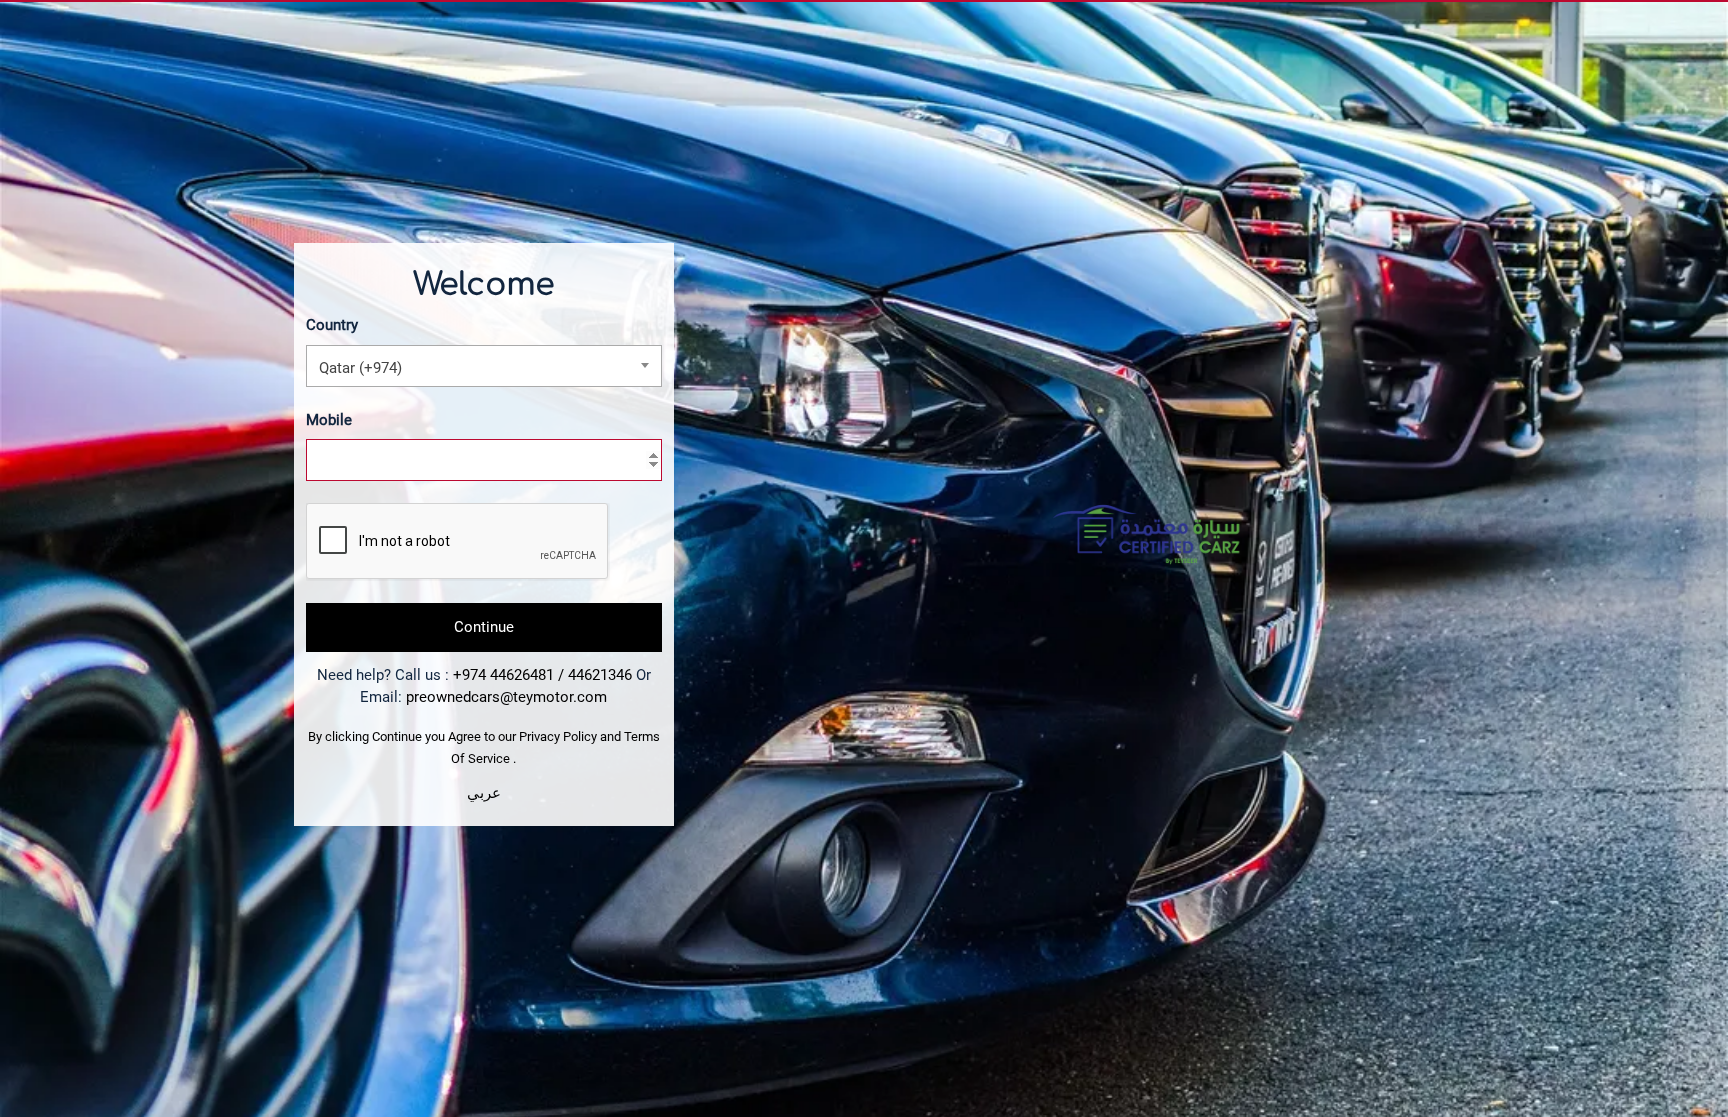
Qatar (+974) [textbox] (360, 368)
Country (332, 325)
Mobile (329, 420)
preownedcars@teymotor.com (506, 697)
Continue (484, 627)
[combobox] (484, 366)
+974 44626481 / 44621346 (542, 675)
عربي (484, 793)
